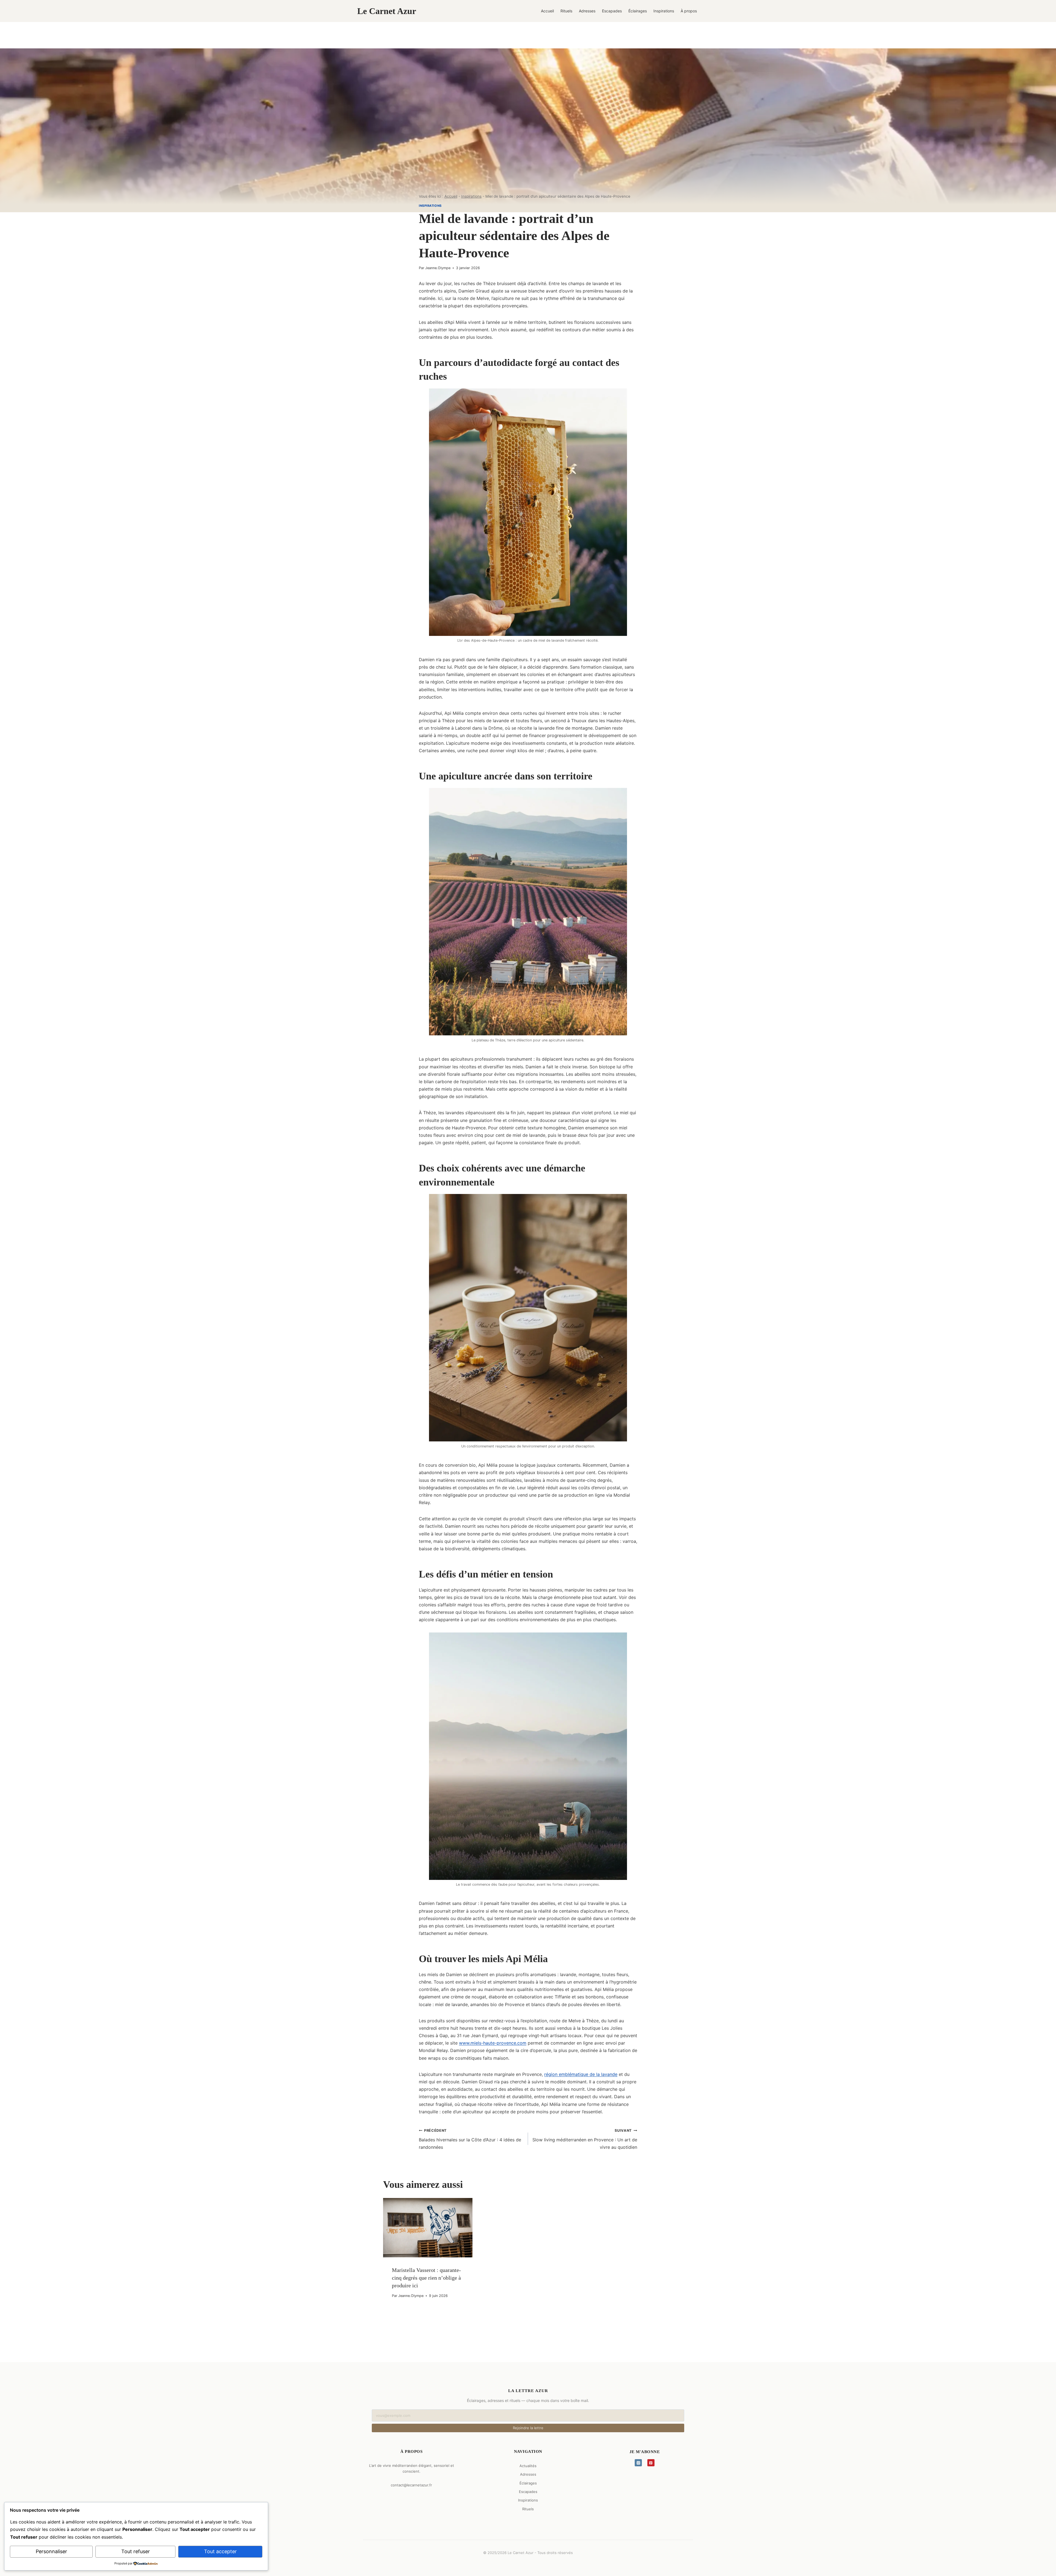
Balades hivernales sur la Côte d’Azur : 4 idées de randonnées (470, 2139)
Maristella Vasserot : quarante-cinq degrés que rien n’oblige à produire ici (426, 2278)
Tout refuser (136, 2551)
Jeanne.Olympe (438, 268)
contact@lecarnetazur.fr (411, 2485)
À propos (689, 11)
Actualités (528, 2466)
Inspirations (664, 11)
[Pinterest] (651, 2463)
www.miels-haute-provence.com (493, 2043)
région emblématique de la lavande (581, 2074)
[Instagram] (638, 2463)
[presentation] (428, 2228)
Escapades (612, 11)
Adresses (587, 11)
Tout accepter (220, 2551)
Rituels (566, 11)
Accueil (547, 11)
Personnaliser (51, 2551)
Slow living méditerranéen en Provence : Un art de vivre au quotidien (585, 2139)
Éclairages (638, 11)
